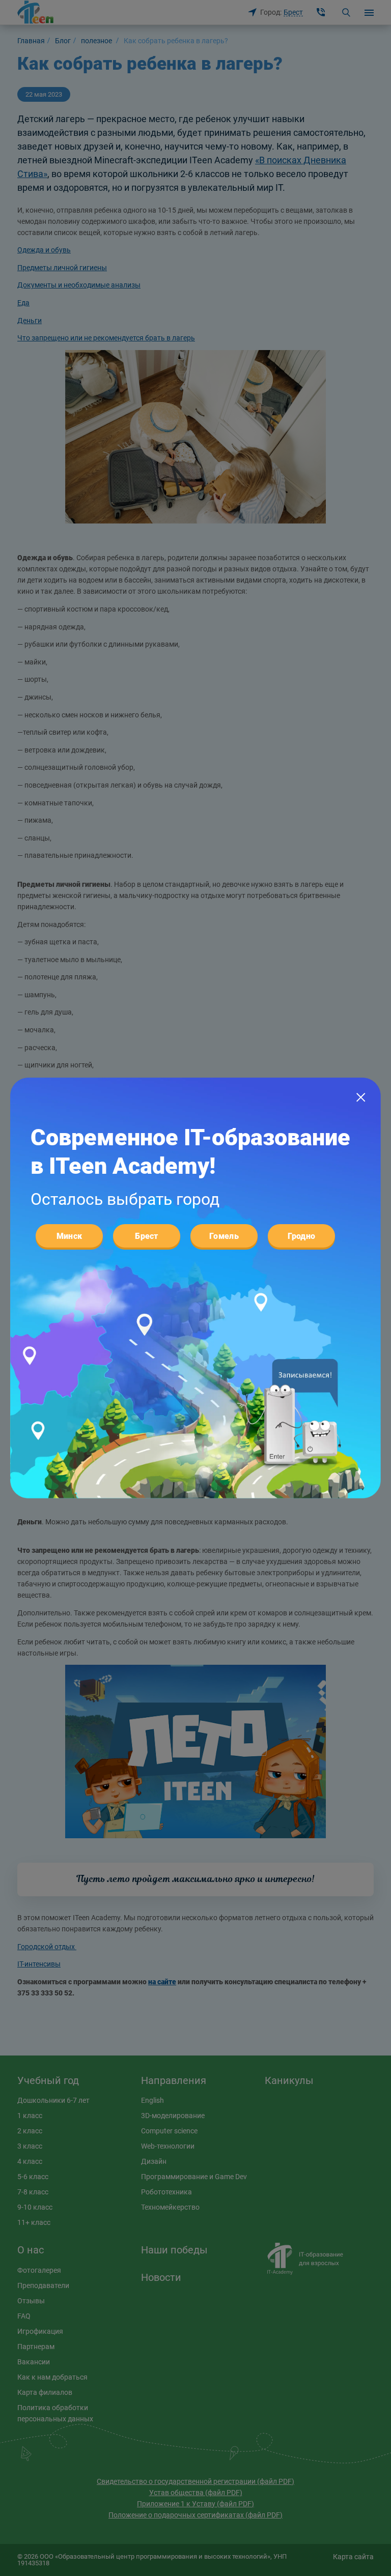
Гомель (224, 1236)
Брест (147, 1236)
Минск (69, 1236)
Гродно (302, 1236)
